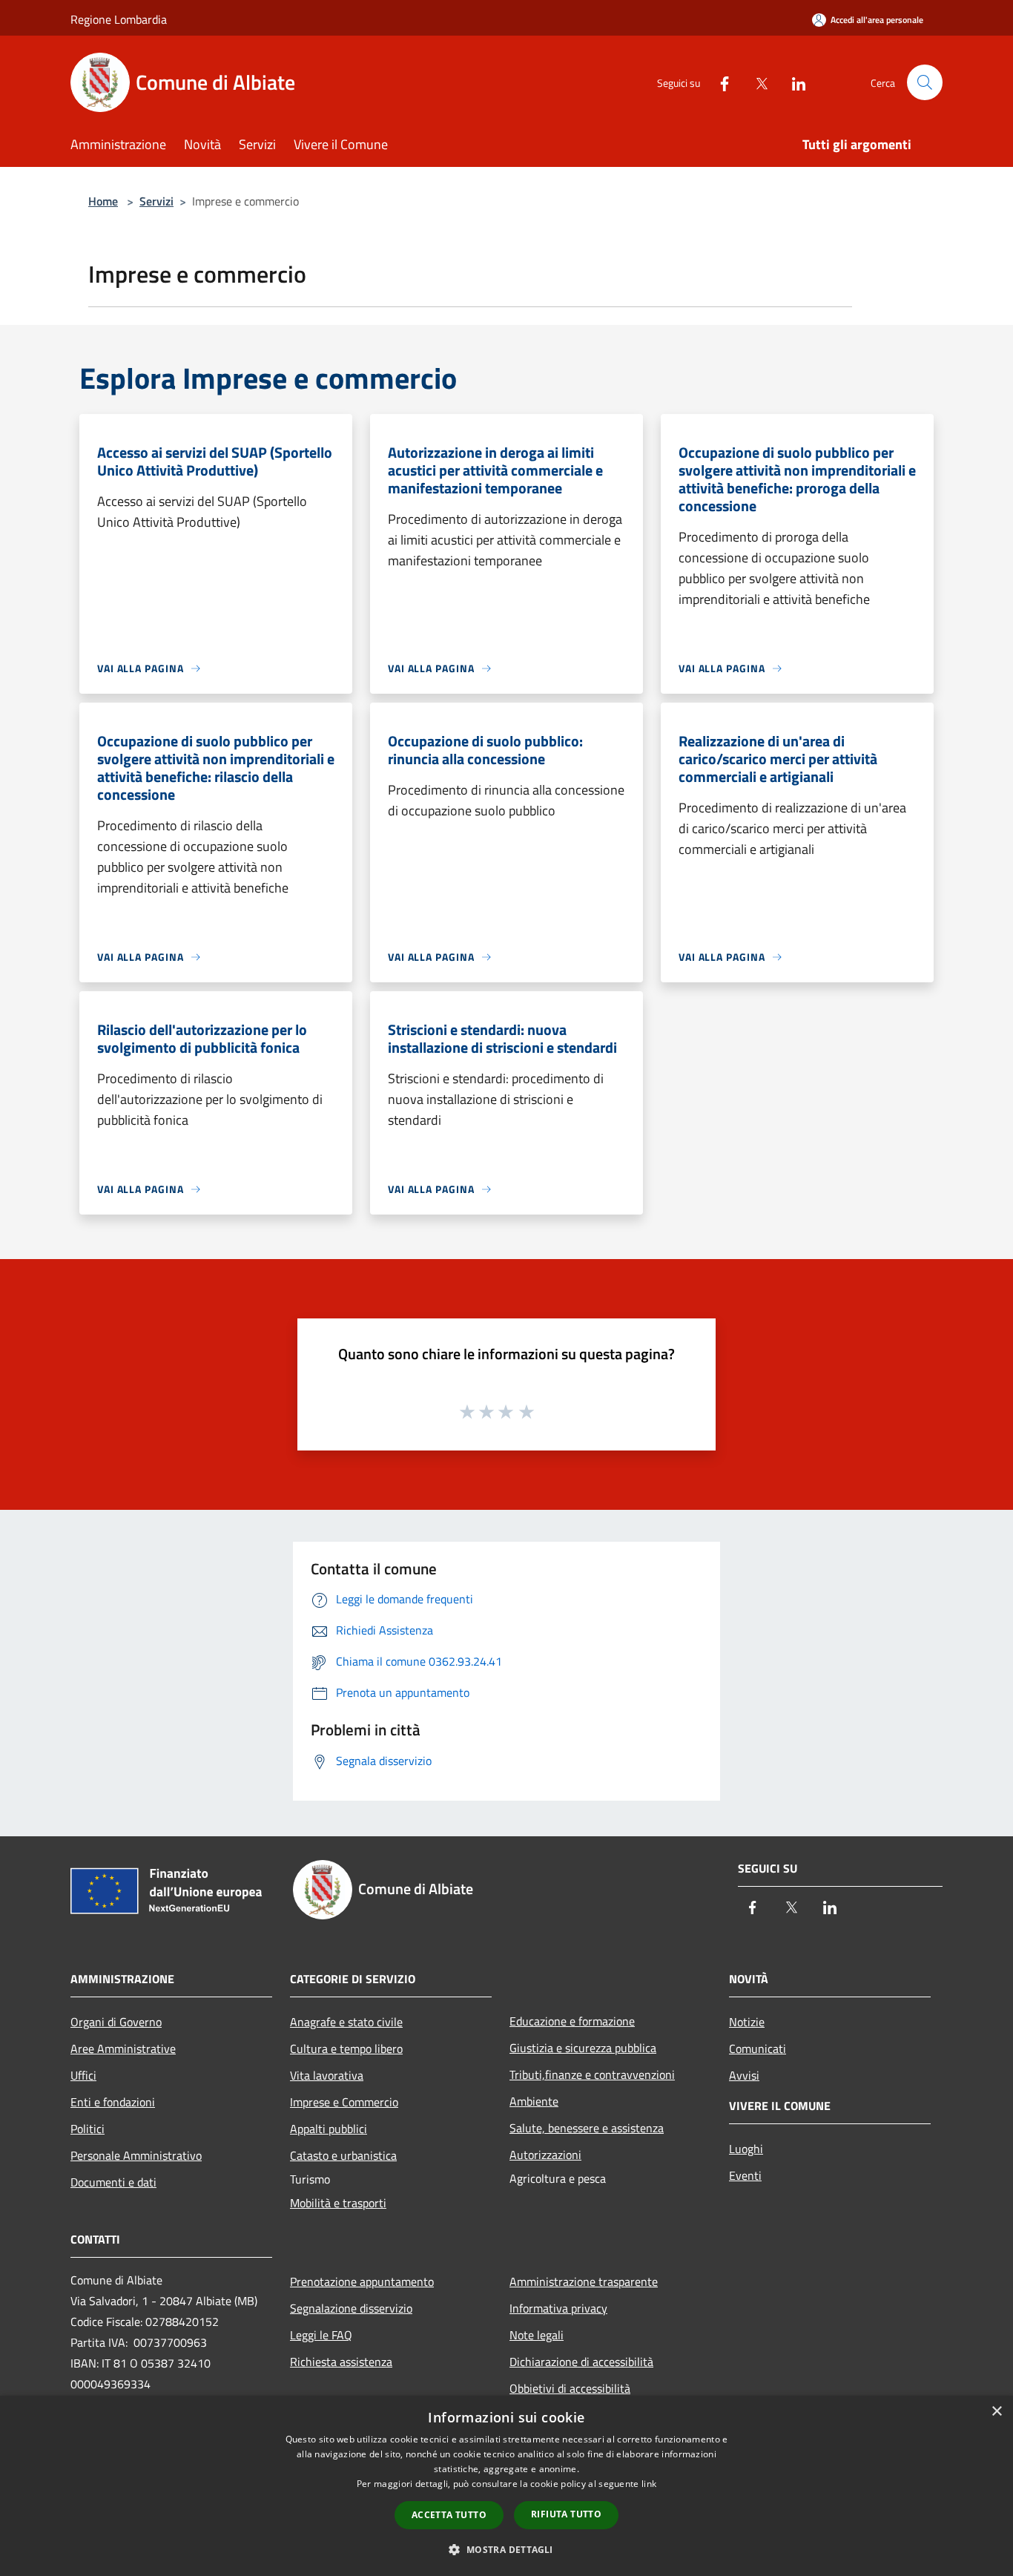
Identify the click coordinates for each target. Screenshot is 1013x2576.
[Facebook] (719, 82)
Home (103, 201)
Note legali (537, 2335)
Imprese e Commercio (344, 2102)
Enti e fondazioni (113, 2102)
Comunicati (758, 2048)
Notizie (747, 2022)
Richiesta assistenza (341, 2362)
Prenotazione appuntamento (362, 2281)
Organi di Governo (116, 2022)
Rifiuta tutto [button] (566, 2514)
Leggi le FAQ (321, 2335)
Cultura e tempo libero (346, 2048)
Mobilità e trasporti (338, 2203)
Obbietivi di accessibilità (570, 2388)
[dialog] (506, 2486)
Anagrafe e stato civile (346, 2022)
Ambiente (534, 2101)
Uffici (83, 2075)
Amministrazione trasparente (584, 2281)
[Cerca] (925, 82)
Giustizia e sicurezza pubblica (583, 2048)
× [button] (996, 2412)
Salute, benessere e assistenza (587, 2128)
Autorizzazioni (545, 2155)
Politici (88, 2129)
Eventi (745, 2175)
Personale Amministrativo (136, 2155)
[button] (506, 2549)
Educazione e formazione (572, 2021)
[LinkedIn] (793, 82)
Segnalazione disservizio (351, 2308)
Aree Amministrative (123, 2048)
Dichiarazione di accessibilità (581, 2362)
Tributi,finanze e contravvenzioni (592, 2074)
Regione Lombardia (119, 19)
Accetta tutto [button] (449, 2515)
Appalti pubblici (329, 2129)
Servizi (156, 201)
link (649, 2484)
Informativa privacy (558, 2308)
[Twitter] (756, 82)
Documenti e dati (113, 2182)
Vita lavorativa (327, 2075)
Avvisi (744, 2075)
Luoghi (746, 2149)
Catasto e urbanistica (343, 2155)
